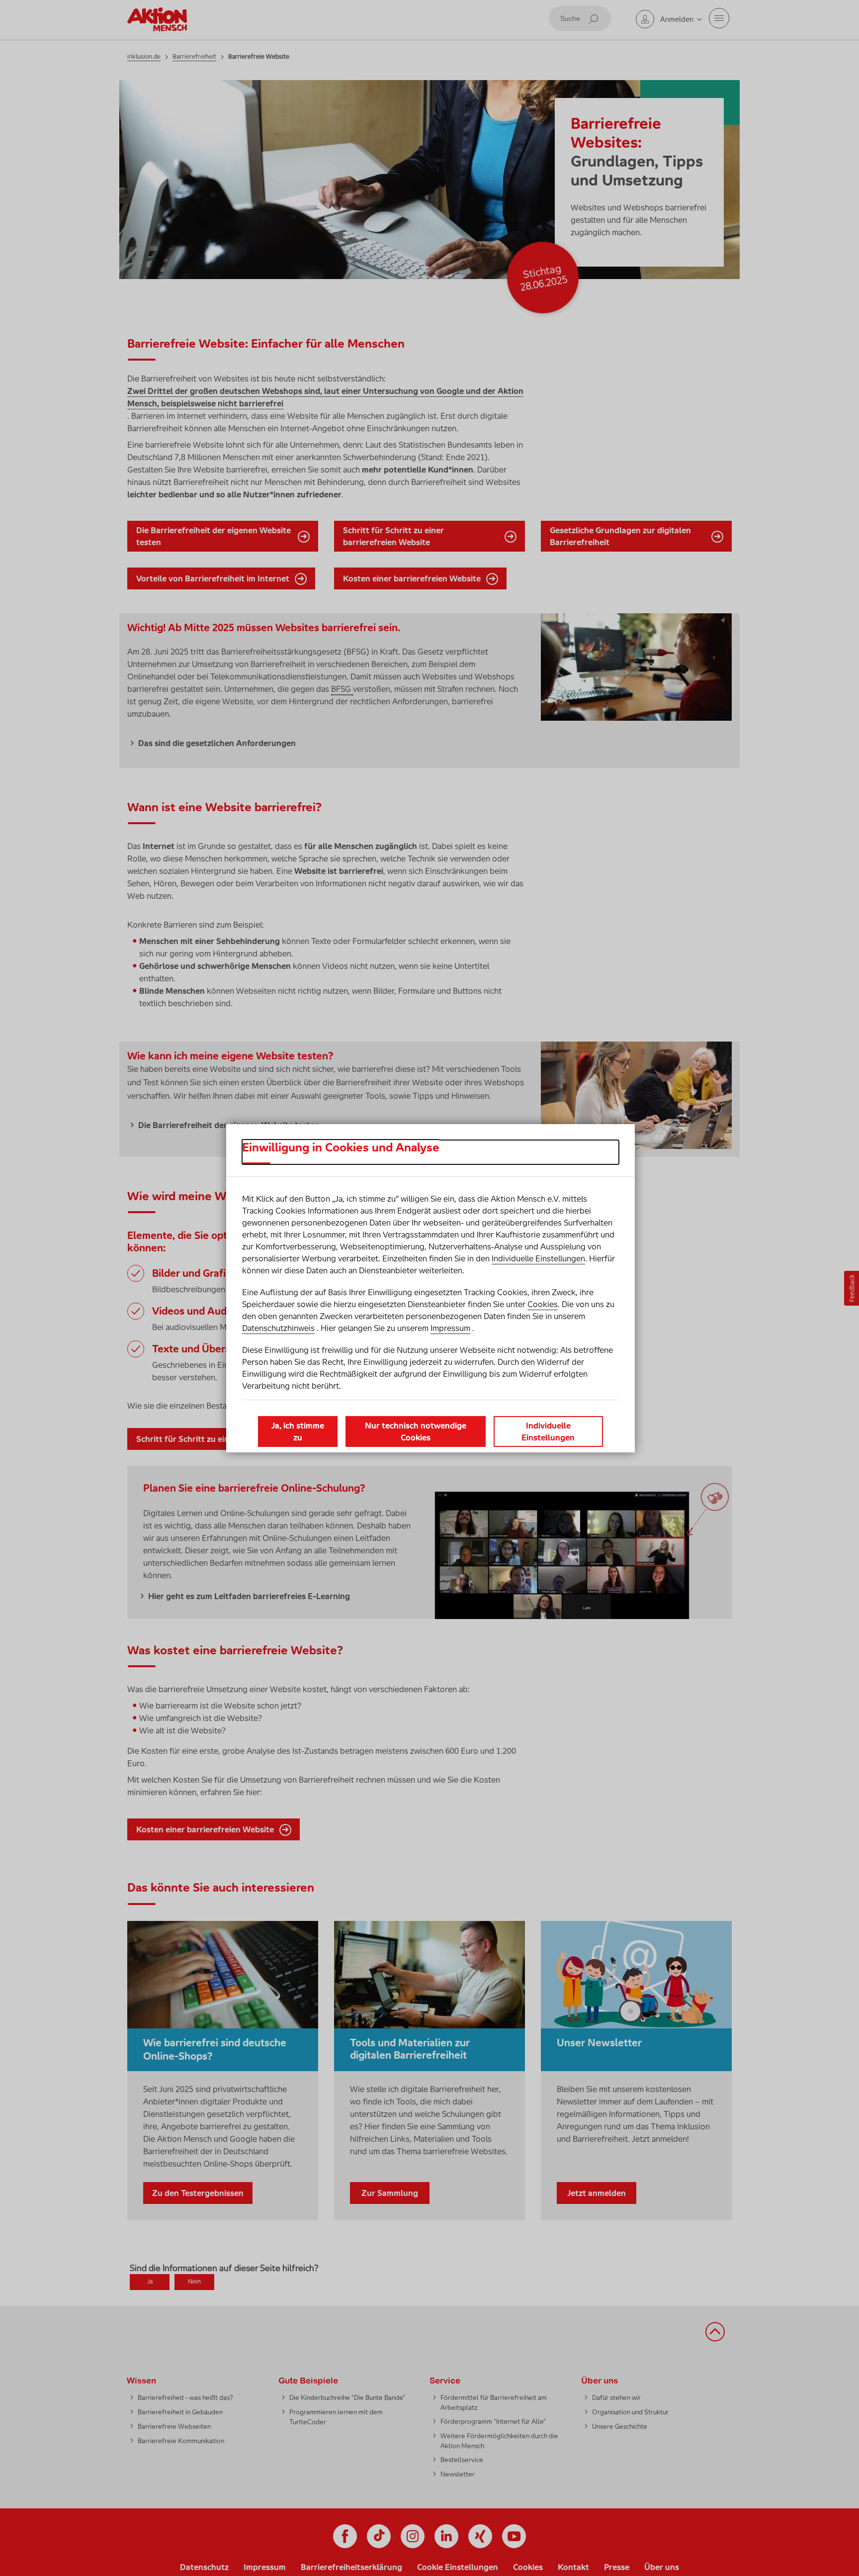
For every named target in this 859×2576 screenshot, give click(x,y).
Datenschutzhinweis (278, 1328)
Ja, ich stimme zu (298, 1431)
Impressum (450, 1328)
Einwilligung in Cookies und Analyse (341, 1147)
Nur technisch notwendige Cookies (416, 1431)
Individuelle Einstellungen (538, 1258)
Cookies (543, 1304)
